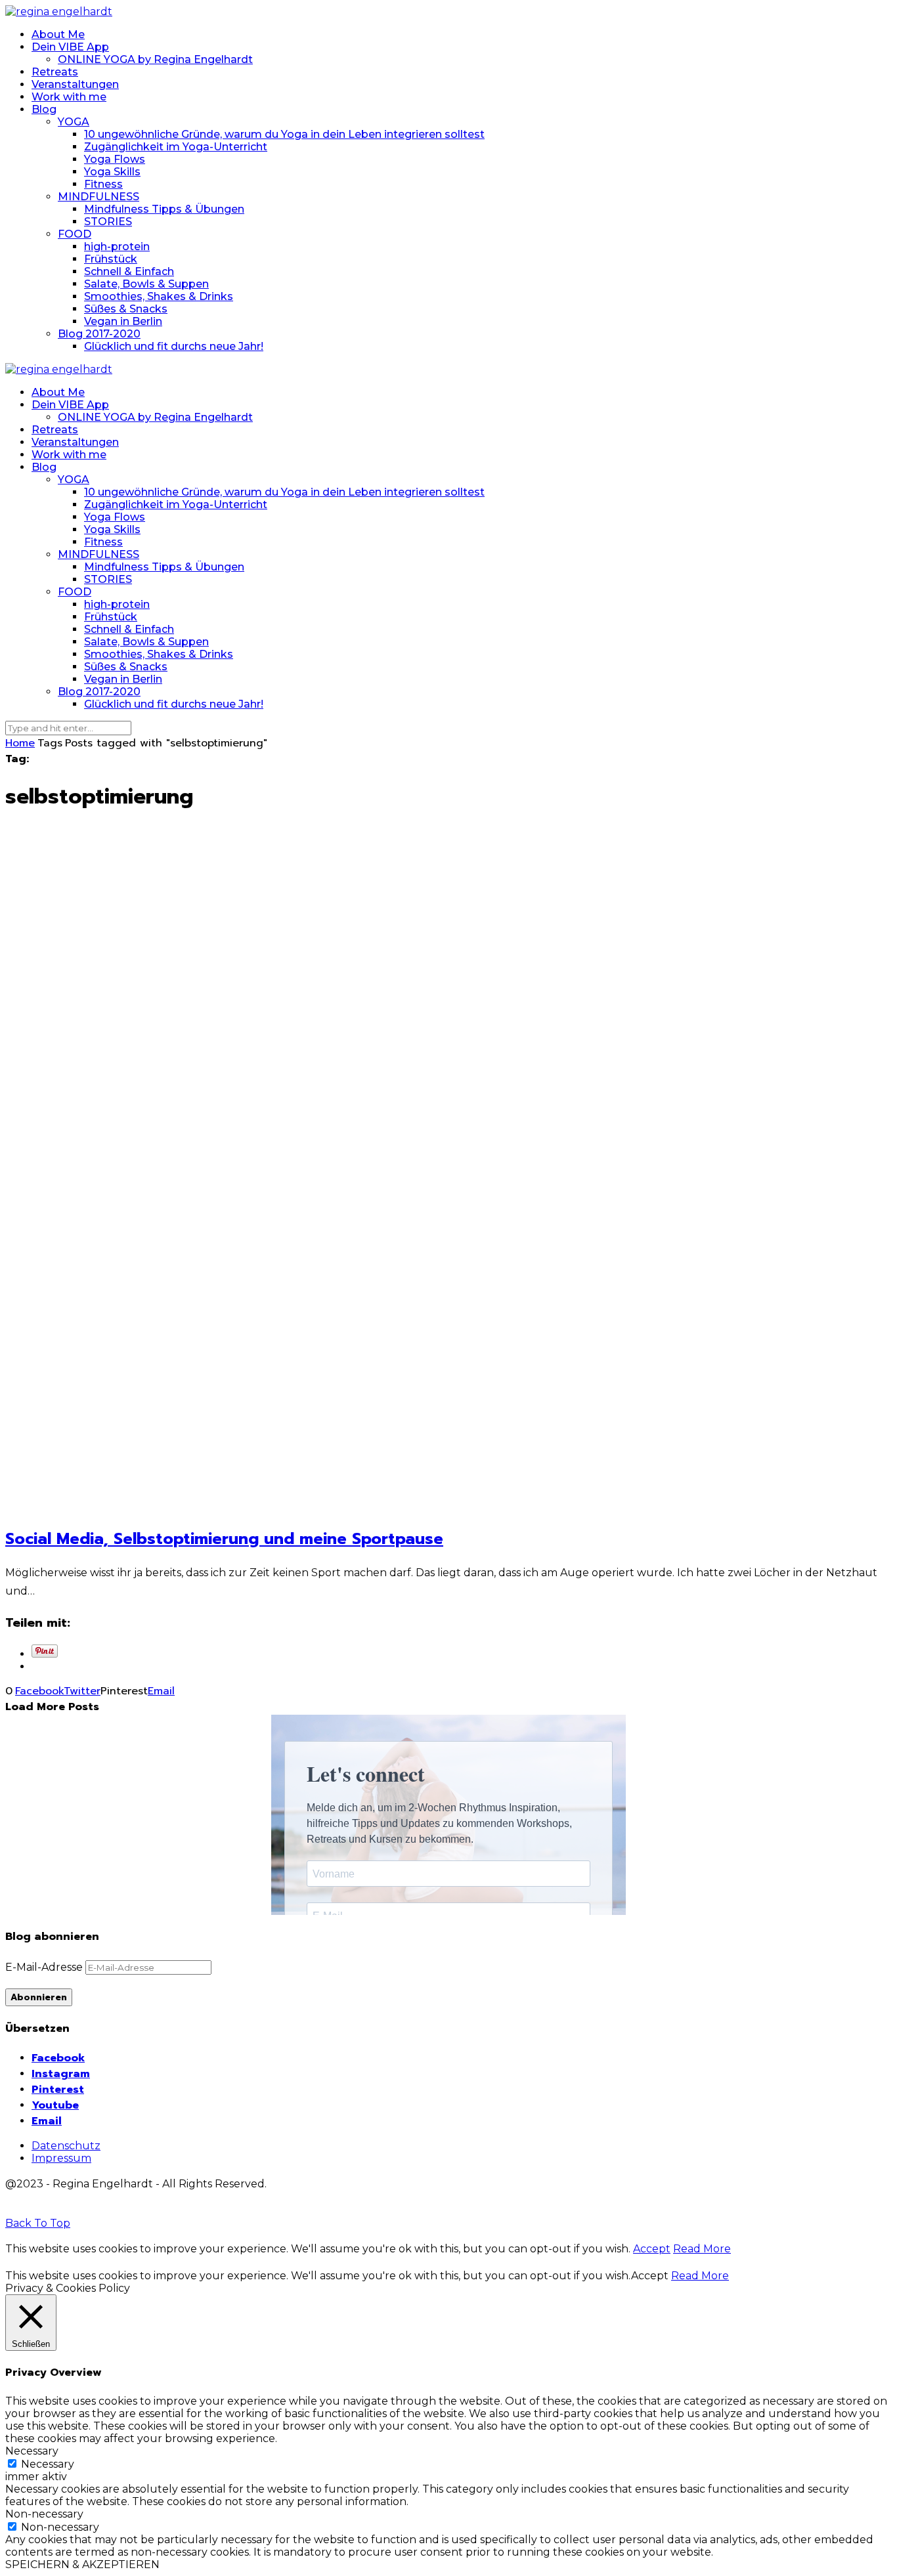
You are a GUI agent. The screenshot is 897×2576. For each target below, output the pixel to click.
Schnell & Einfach (129, 271)
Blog (44, 109)
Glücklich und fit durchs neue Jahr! (174, 346)
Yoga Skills (112, 172)
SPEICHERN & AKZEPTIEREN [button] (82, 2565)
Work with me (69, 97)
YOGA (74, 122)
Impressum (61, 2158)
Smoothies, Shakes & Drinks (159, 296)
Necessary (48, 2464)
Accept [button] (650, 2276)
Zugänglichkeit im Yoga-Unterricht (176, 147)
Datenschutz (66, 2146)
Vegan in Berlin (123, 321)
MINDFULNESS (98, 197)
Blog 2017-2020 (99, 334)
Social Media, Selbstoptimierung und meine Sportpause (224, 1539)
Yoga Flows (115, 159)
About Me (58, 34)
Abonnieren (39, 1997)
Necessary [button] (32, 2451)
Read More (702, 2249)
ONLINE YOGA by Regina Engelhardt (155, 59)
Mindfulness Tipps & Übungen (164, 209)
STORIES (108, 222)
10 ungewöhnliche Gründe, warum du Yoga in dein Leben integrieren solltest (284, 134)
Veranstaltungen (75, 84)
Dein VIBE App (70, 47)
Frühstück (111, 259)
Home (20, 743)
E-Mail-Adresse (45, 1967)
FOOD (75, 234)
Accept (652, 2249)
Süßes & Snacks (126, 309)
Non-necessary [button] (44, 2514)
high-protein (117, 247)
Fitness (103, 184)
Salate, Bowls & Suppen (146, 284)
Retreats (55, 72)
